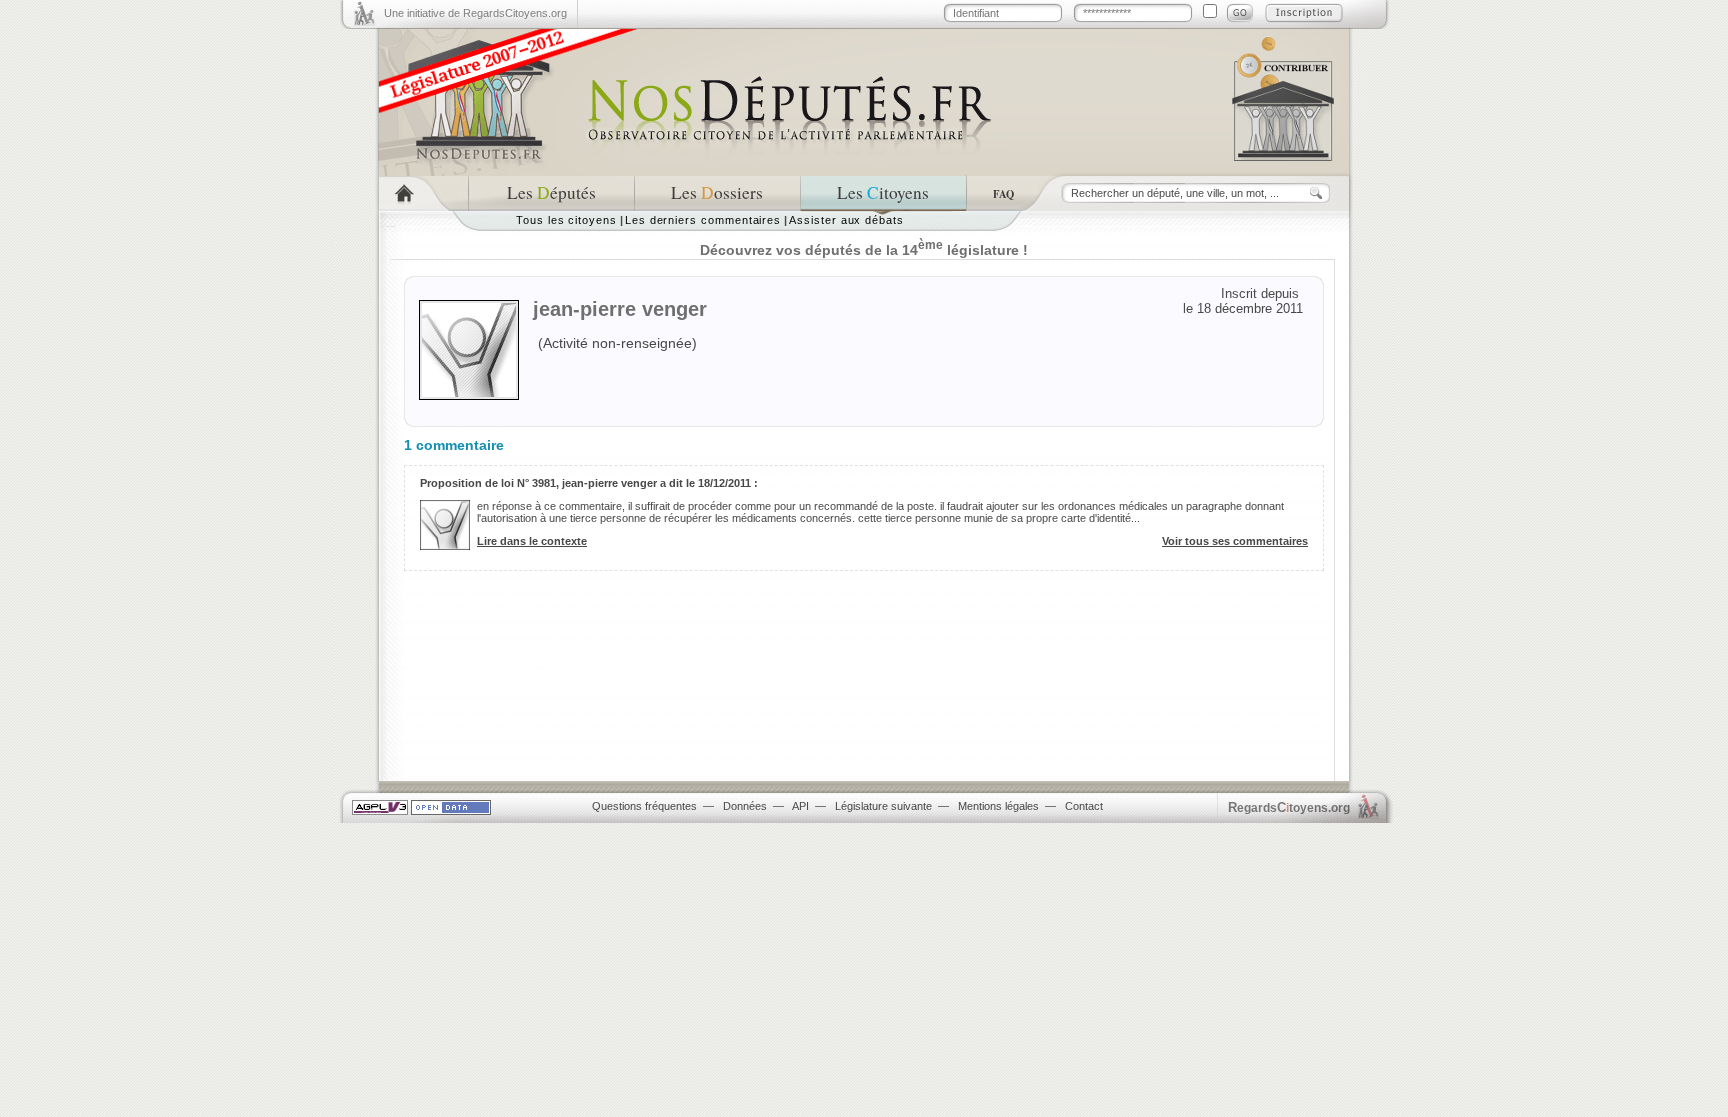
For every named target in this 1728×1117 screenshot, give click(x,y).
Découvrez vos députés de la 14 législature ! (864, 250)
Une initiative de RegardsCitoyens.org (475, 13)
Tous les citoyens (566, 220)
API (800, 806)
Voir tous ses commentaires (1235, 541)
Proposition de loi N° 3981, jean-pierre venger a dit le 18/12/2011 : (589, 483)
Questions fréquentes (644, 806)
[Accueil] (423, 193)
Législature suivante (883, 806)
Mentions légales (998, 806)
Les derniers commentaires (703, 220)
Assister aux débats (846, 220)
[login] (1240, 13)
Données (745, 806)
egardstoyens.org (1289, 807)
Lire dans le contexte (532, 541)
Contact (1084, 806)
